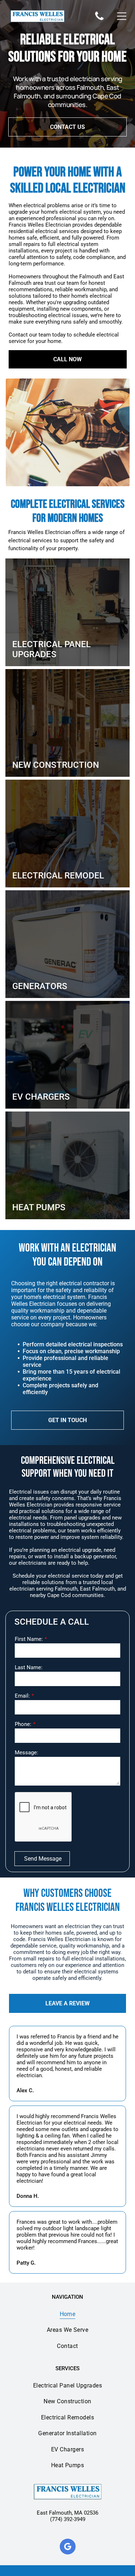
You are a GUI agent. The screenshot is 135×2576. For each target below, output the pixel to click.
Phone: (23, 1724)
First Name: (29, 1639)
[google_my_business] (68, 2547)
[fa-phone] (99, 20)
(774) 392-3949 (68, 2519)
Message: (26, 1753)
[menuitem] (67, 2314)
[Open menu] (122, 16)
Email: (22, 1696)
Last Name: (29, 1667)
